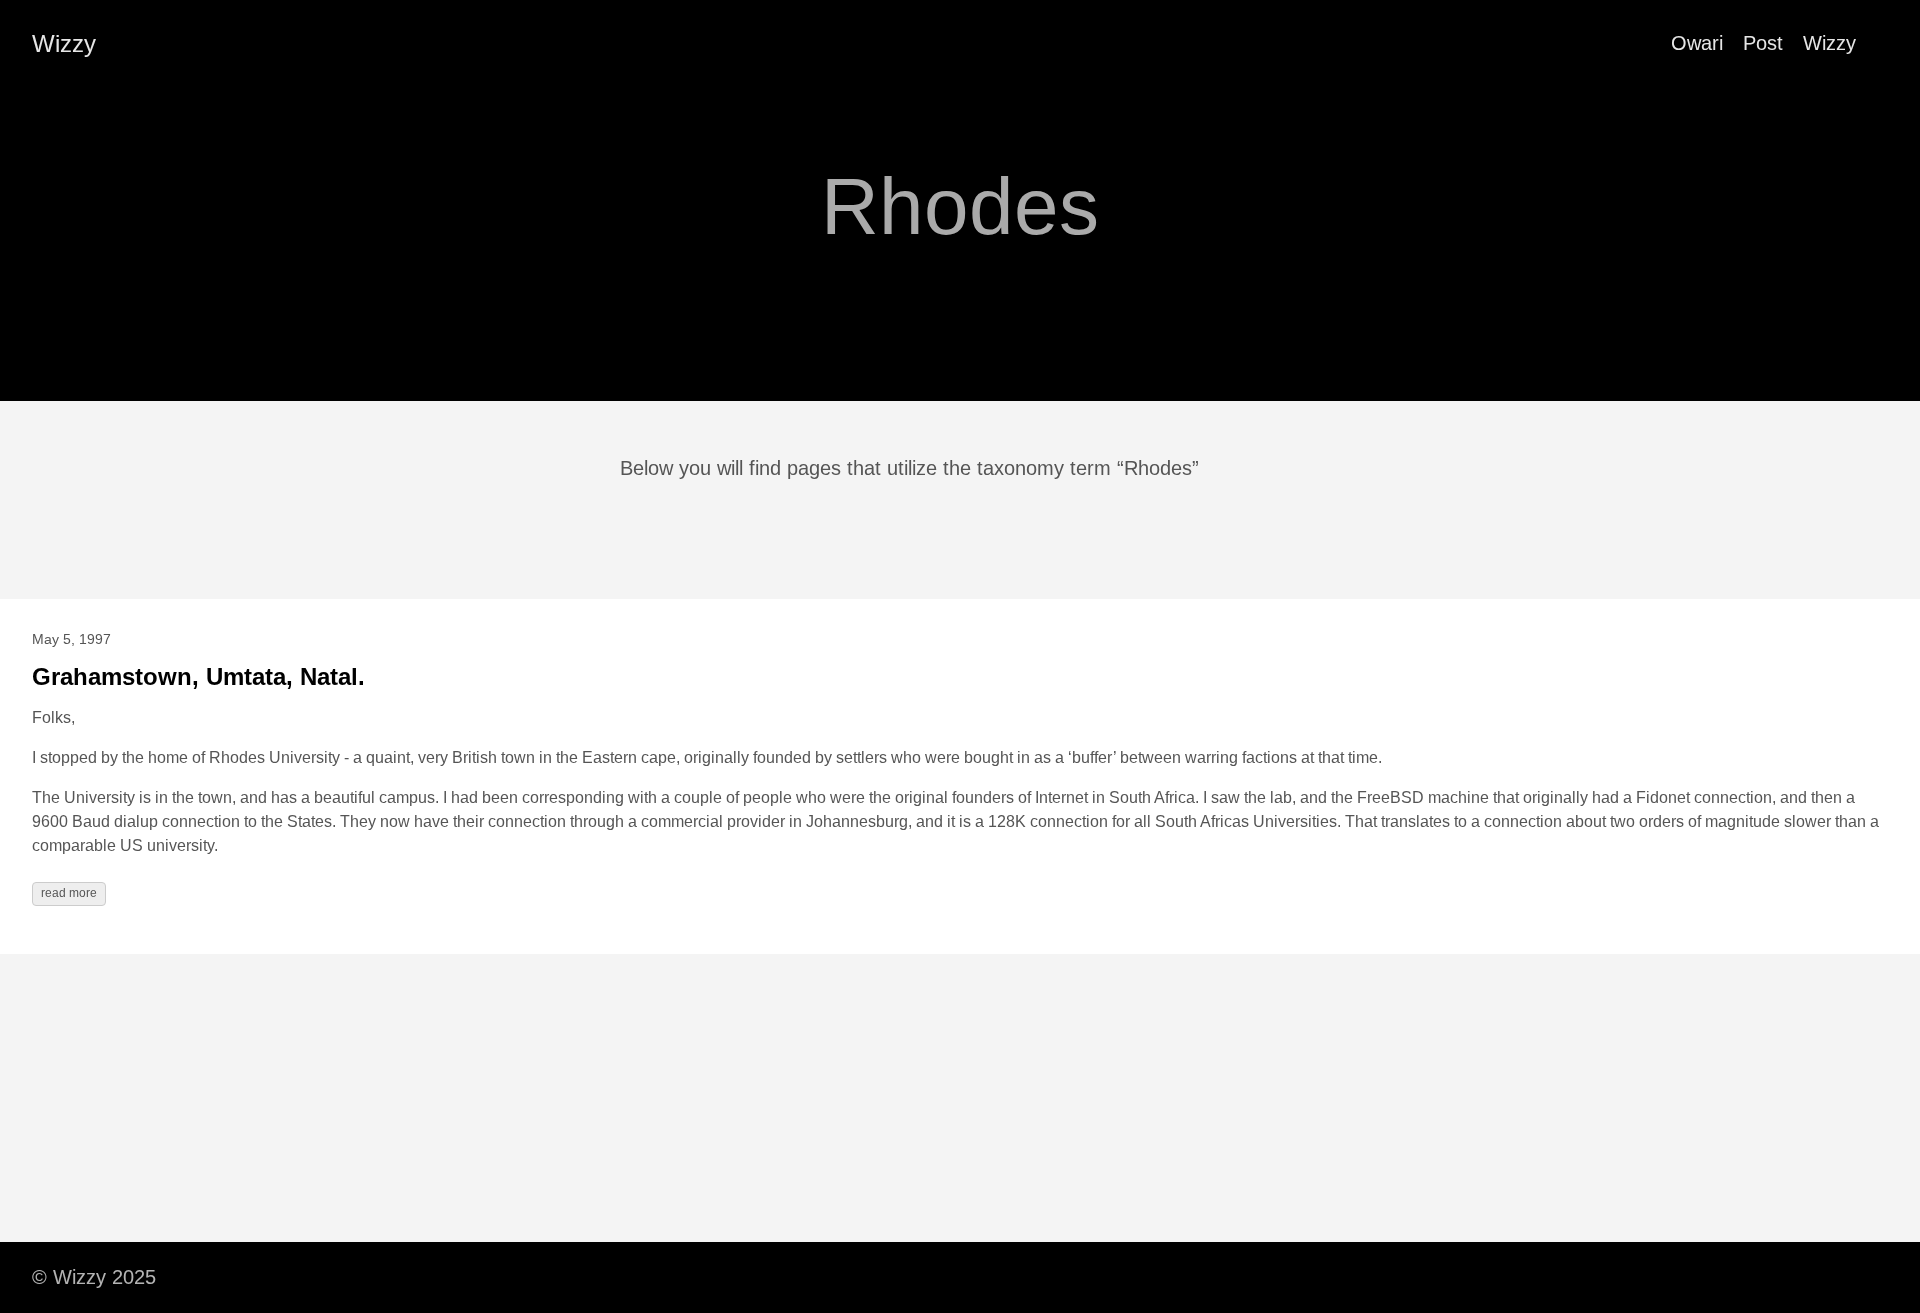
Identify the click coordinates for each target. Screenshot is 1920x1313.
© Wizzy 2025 (94, 1277)
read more (69, 893)
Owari (1697, 43)
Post (1763, 43)
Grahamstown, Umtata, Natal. (198, 676)
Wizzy (64, 43)
